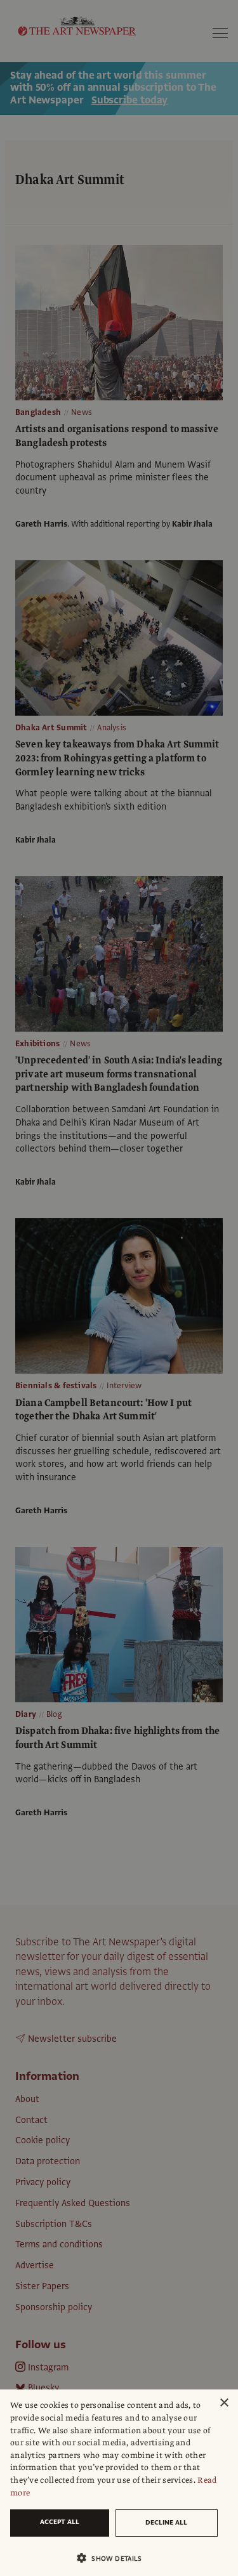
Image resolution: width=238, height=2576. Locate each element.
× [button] (224, 2403)
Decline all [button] (166, 2522)
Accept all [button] (60, 2522)
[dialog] (119, 2483)
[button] (114, 2558)
